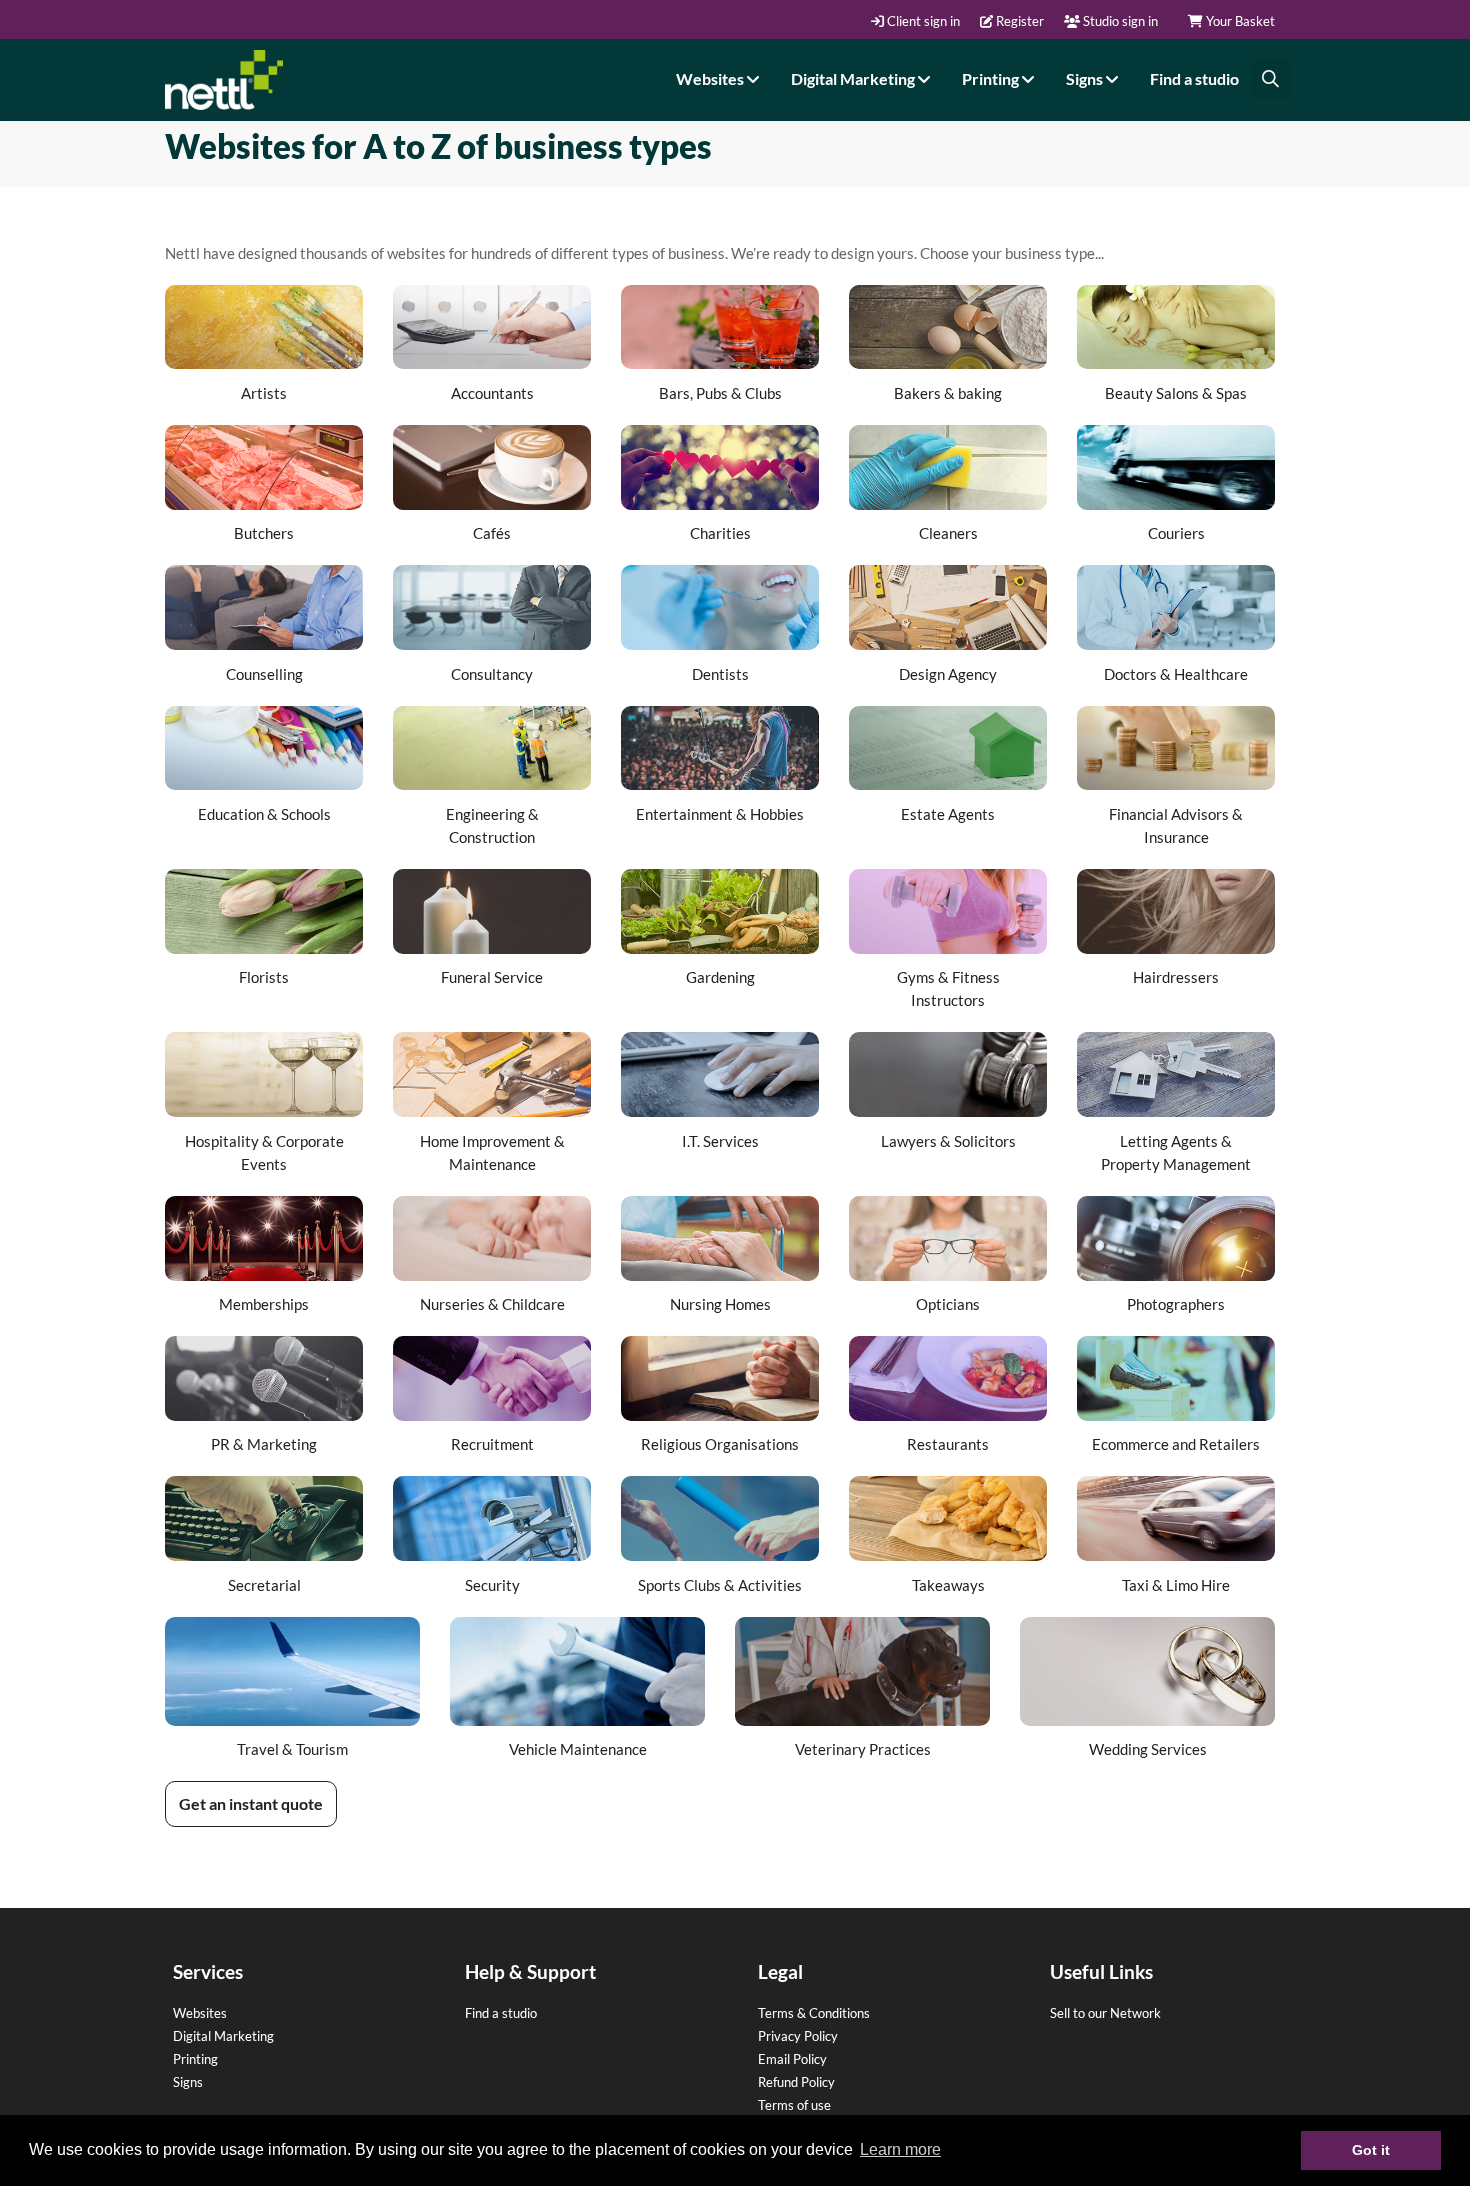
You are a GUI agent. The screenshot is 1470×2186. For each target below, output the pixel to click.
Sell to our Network (1105, 2013)
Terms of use (794, 2105)
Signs (1086, 78)
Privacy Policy (798, 2036)
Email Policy (792, 2059)
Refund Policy (796, 2082)
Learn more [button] (900, 2149)
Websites (711, 78)
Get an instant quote (251, 1803)
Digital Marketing (854, 78)
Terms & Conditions (814, 2013)
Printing (992, 78)
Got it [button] (1371, 2150)
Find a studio (1194, 78)
